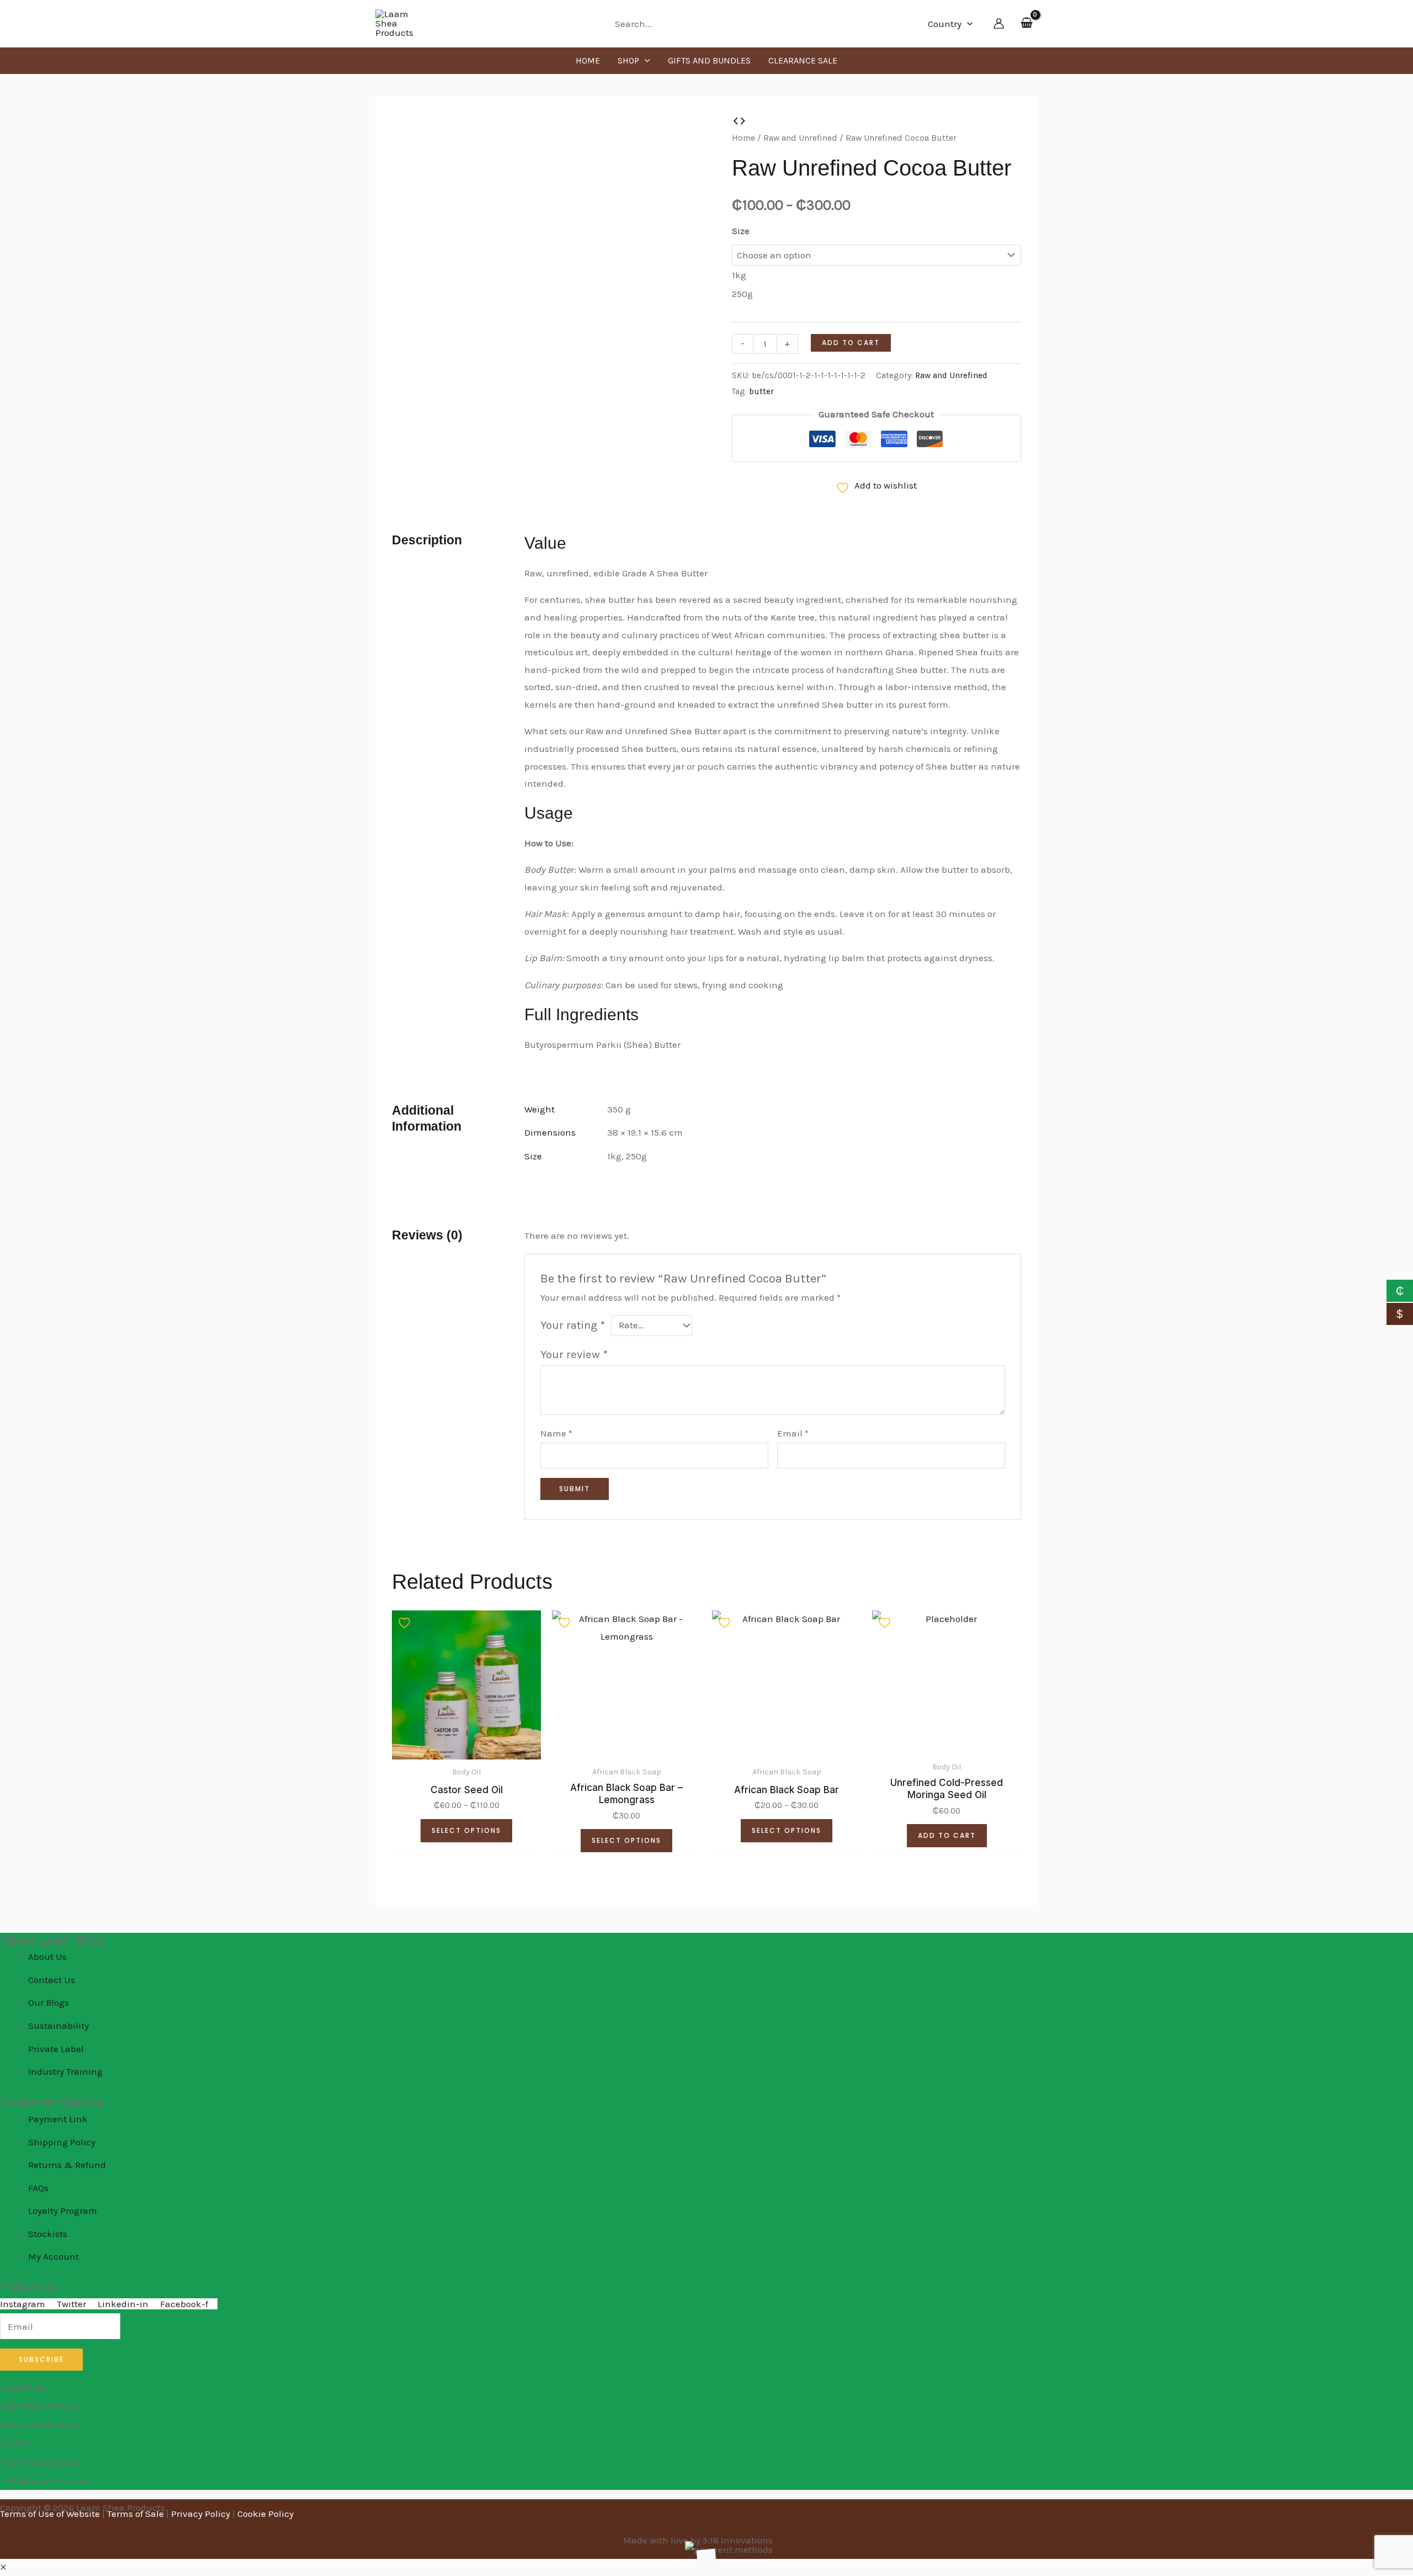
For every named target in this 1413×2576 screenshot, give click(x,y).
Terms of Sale (136, 2514)
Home (743, 138)
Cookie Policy (265, 2514)
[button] (967, 24)
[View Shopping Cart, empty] (1027, 24)
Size (741, 231)
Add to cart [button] (947, 1835)
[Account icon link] (999, 23)
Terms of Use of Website (50, 2514)
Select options (466, 1830)
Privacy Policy (201, 2514)
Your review (574, 1354)
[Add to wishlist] (406, 1623)
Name (556, 1433)
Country (945, 24)
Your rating (573, 1325)
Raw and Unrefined (800, 138)
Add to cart (851, 343)
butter (761, 391)
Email (793, 1433)
